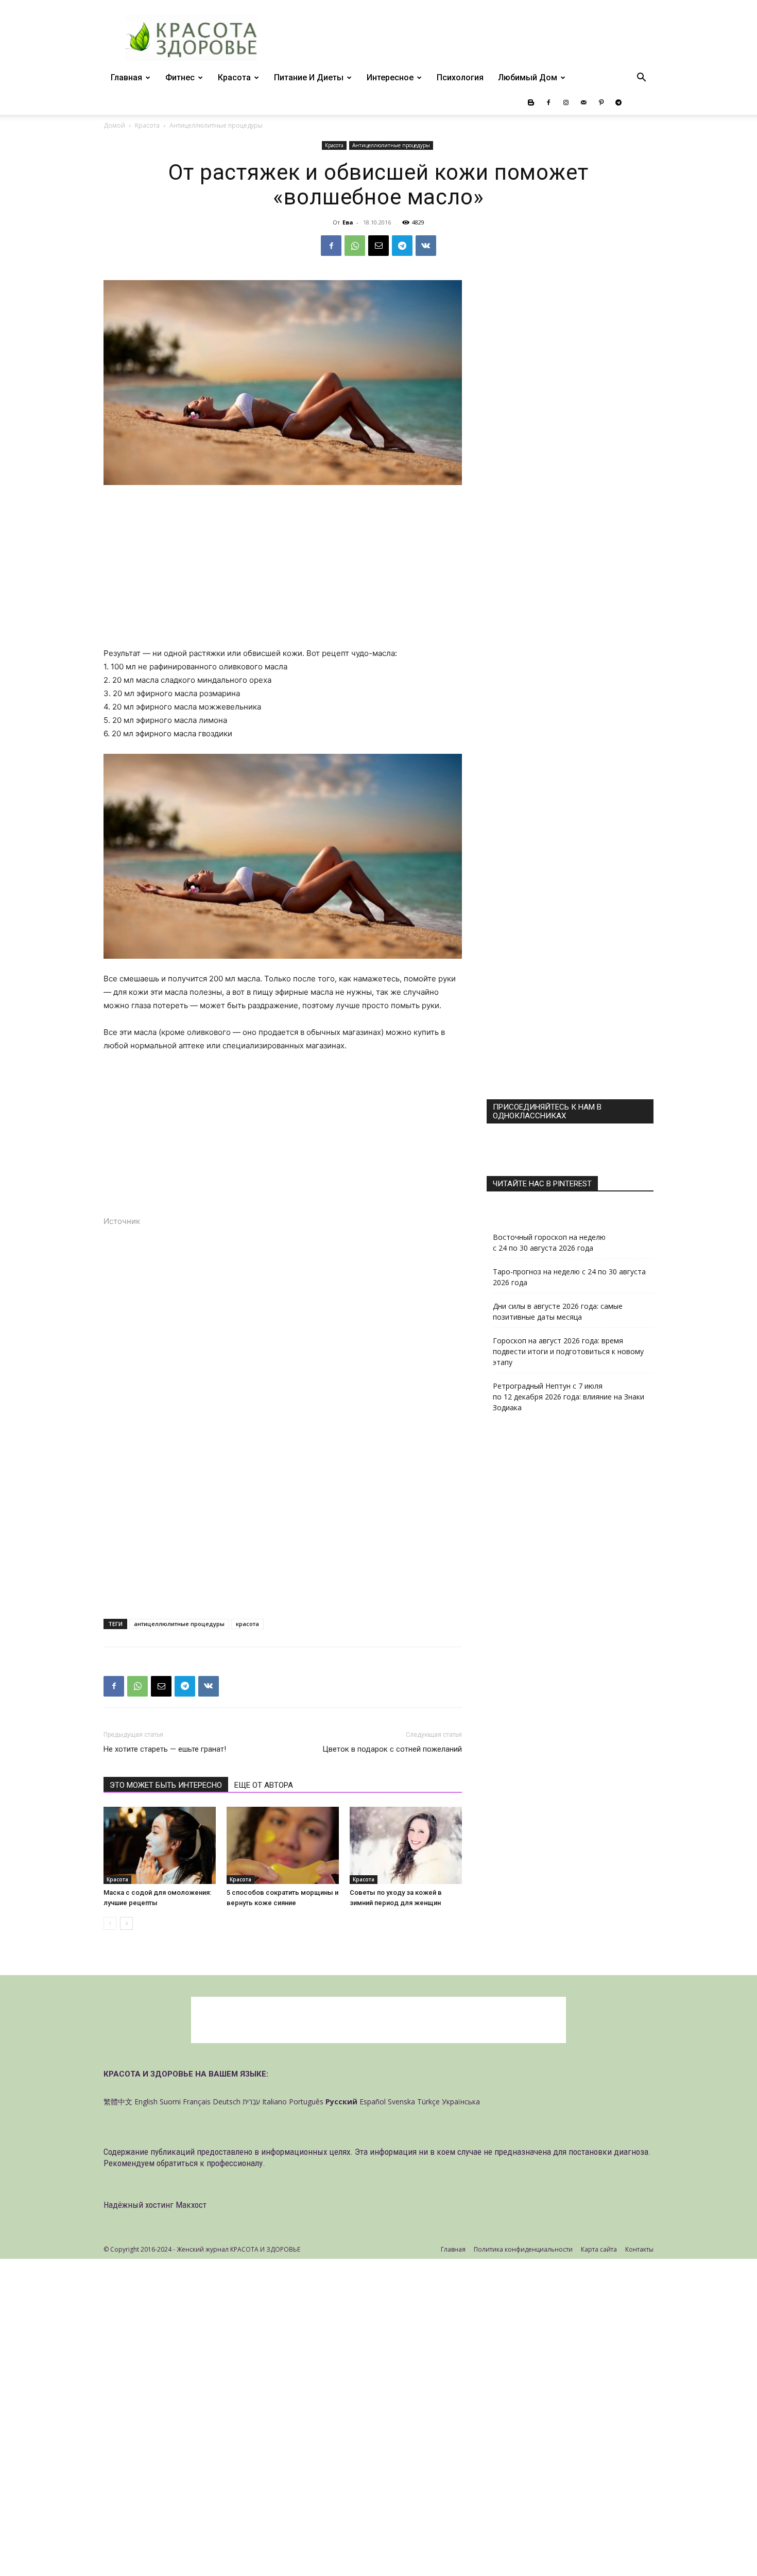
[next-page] (126, 1923)
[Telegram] (618, 102)
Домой (114, 125)
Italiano (274, 2102)
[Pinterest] (601, 102)
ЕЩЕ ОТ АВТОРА (264, 1785)
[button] (641, 79)
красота (247, 1624)
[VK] (426, 246)
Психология (460, 77)
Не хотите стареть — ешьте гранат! (165, 1749)
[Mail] (583, 102)
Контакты (639, 2249)
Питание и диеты (309, 77)
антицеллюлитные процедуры (179, 1624)
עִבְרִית (251, 2102)
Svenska (401, 2102)
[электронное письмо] (378, 246)
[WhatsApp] (355, 246)
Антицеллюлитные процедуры (391, 145)
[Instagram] (566, 102)
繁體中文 (118, 2102)
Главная (126, 77)
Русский (341, 2102)
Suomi (170, 2102)
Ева (348, 222)
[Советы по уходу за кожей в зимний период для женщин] (406, 1845)
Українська (461, 2102)
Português (306, 2102)
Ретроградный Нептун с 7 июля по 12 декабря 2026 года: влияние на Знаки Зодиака (569, 1397)
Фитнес (180, 77)
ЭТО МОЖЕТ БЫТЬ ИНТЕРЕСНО (166, 1785)
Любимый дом (528, 77)
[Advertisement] (283, 570)
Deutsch (227, 2102)
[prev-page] (110, 1923)
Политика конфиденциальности (523, 2249)
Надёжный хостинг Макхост (155, 2205)
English (146, 2102)
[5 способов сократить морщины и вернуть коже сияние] (283, 1845)
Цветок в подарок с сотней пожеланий (392, 1749)
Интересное (390, 77)
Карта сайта (599, 2249)
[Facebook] (548, 102)
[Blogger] (531, 102)
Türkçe (428, 2102)
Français (197, 2102)
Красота (234, 77)
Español (373, 2102)
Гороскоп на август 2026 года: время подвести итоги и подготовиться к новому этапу (568, 1351)
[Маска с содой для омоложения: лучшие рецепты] (160, 1845)
